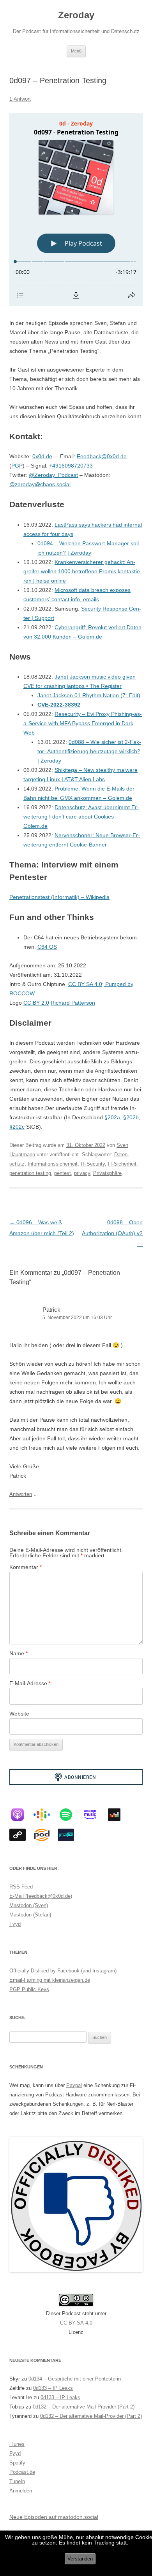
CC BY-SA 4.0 (76, 2323)
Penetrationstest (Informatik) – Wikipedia (59, 897)
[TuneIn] (70, 1835)
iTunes (17, 2444)
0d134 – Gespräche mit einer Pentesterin (75, 2379)
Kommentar (26, 1567)
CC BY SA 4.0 (85, 984)
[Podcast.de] (46, 1835)
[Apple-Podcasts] (21, 1815)
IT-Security (93, 1164)
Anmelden (21, 2491)
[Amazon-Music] (94, 1815)
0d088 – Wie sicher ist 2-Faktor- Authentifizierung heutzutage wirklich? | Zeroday (89, 751)
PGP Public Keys (29, 1989)
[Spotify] (70, 1815)
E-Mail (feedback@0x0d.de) (41, 1896)
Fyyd (15, 1924)
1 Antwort (20, 99)
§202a (112, 1117)
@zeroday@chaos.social (40, 484)
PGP (17, 466)
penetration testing (30, 1173)
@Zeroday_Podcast (53, 475)
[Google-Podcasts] (46, 1815)
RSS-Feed (21, 1887)
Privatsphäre (107, 1173)
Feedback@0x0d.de (102, 456)
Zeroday (76, 15)
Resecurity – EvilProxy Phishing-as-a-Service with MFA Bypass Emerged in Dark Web (83, 723)
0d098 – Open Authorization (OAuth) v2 (112, 1233)
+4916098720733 (71, 466)
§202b (131, 1117)
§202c (17, 1127)
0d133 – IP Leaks (53, 2388)
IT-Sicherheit (122, 1164)
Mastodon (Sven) (29, 1905)
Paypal (74, 2085)
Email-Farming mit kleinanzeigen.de (50, 1980)
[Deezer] (118, 1815)
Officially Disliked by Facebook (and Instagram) (63, 1971)
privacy (82, 1173)
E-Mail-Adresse (30, 1683)
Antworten (21, 1494)
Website (19, 1714)
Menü (76, 51)
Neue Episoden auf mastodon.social (54, 2517)
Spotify (17, 2463)
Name (19, 1653)
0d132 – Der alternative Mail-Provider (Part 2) (84, 2407)
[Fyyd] (21, 1835)
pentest (63, 1173)
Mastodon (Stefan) (30, 1915)
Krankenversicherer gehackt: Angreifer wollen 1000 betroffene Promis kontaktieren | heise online (83, 571)
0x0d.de (42, 456)
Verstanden (80, 2559)
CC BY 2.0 (36, 1003)
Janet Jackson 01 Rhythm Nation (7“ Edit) (89, 695)
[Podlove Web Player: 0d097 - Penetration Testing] (76, 210)
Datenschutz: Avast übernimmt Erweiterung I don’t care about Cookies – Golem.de (81, 817)
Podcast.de (22, 2472)
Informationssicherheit (53, 1164)
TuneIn (17, 2481)
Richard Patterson (73, 1003)
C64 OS (47, 947)
